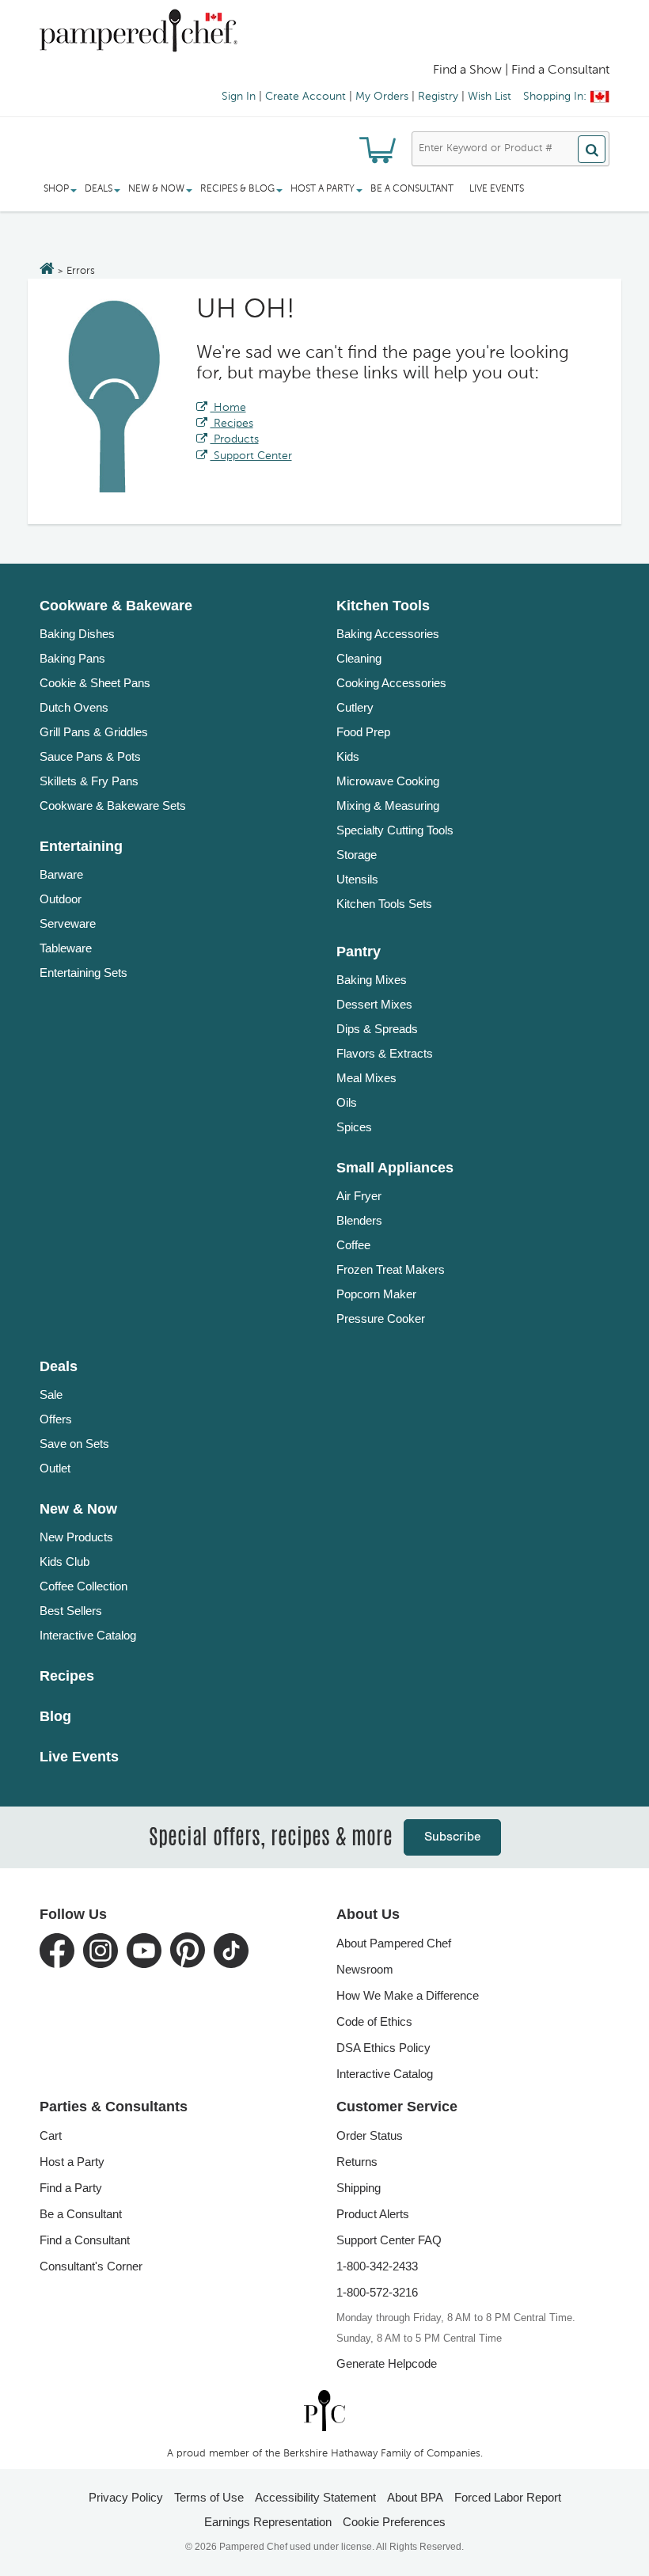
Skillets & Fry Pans (89, 781)
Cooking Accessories (391, 683)
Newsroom (365, 1969)
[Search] (592, 149)
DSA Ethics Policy (383, 2048)
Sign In (239, 97)
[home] (324, 2411)
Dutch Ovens (74, 707)
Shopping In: (555, 97)
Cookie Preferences (394, 2522)
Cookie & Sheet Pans (95, 683)
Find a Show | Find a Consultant (521, 70)
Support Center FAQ (389, 2240)
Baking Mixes (372, 980)
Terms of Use (209, 2497)
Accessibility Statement (315, 2497)
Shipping (359, 2188)
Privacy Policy (126, 2497)
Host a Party (72, 2162)
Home (228, 408)
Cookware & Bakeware (116, 606)
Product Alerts (373, 2214)
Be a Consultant (412, 189)
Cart (51, 2135)
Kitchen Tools (383, 606)
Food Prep (363, 732)
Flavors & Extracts (385, 1053)
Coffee (353, 1245)
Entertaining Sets (83, 973)
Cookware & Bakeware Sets (113, 805)
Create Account (306, 97)
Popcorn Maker (376, 1294)
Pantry (359, 952)
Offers (56, 1419)
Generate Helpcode (387, 2363)
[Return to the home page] (47, 270)
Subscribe (452, 1837)
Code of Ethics (374, 2021)
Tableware (66, 948)
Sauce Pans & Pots (90, 756)
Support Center (251, 456)
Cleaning (359, 658)
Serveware (68, 923)
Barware (61, 874)
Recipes (232, 424)
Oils (347, 1102)
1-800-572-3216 (377, 2292)
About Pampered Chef (394, 1943)
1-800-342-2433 (377, 2266)
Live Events (497, 189)
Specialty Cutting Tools (395, 830)
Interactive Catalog (88, 1635)
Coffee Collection (83, 1586)
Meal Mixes (366, 1078)
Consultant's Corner (91, 2266)
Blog (55, 1716)
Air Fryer (359, 1196)
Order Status (370, 2135)
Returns (357, 2162)
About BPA (415, 2497)
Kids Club (65, 1562)
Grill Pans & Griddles (94, 732)
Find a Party (71, 2188)
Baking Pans (72, 658)
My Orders (382, 97)
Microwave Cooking (388, 781)
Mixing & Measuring (388, 805)
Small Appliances (395, 1168)
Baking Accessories (388, 634)
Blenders (359, 1220)
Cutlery (355, 707)
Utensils (357, 879)
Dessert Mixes (374, 1004)
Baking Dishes (77, 634)
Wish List (490, 97)
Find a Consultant (85, 2240)
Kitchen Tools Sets (384, 904)
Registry (438, 97)
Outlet (55, 1468)
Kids (348, 756)
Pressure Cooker (381, 1318)
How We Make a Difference (408, 1995)
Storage (357, 855)
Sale (51, 1394)
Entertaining (81, 846)
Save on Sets (74, 1444)
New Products (76, 1537)
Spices (354, 1127)
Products (235, 439)
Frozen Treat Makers (391, 1269)
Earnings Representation (268, 2522)
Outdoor (61, 899)
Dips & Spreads (377, 1029)
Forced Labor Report (508, 2497)
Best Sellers (71, 1611)
